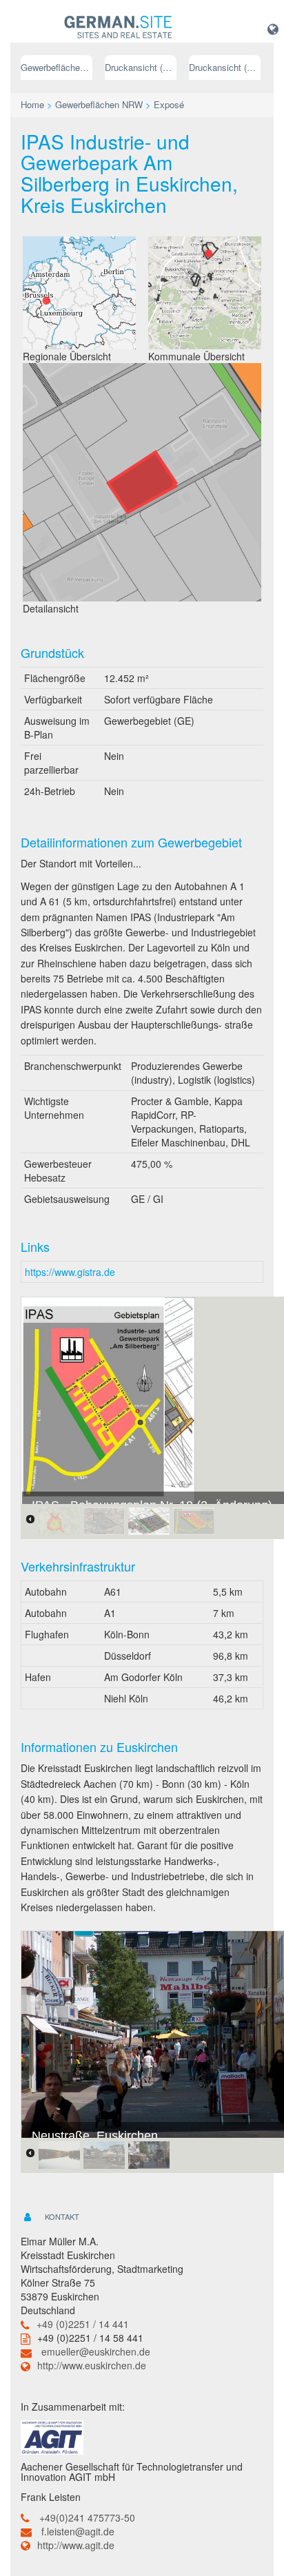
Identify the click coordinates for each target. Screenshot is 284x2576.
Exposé (169, 104)
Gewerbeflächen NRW (57, 67)
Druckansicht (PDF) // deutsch (141, 67)
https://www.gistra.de (70, 1272)
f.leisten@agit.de (78, 2531)
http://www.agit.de (76, 2545)
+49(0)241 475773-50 (87, 2517)
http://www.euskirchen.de (92, 2365)
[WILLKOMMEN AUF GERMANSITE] (118, 28)
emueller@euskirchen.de (96, 2351)
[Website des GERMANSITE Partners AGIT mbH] (52, 2436)
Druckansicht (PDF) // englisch (225, 67)
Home (32, 104)
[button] (273, 28)
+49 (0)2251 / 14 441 (83, 2324)
